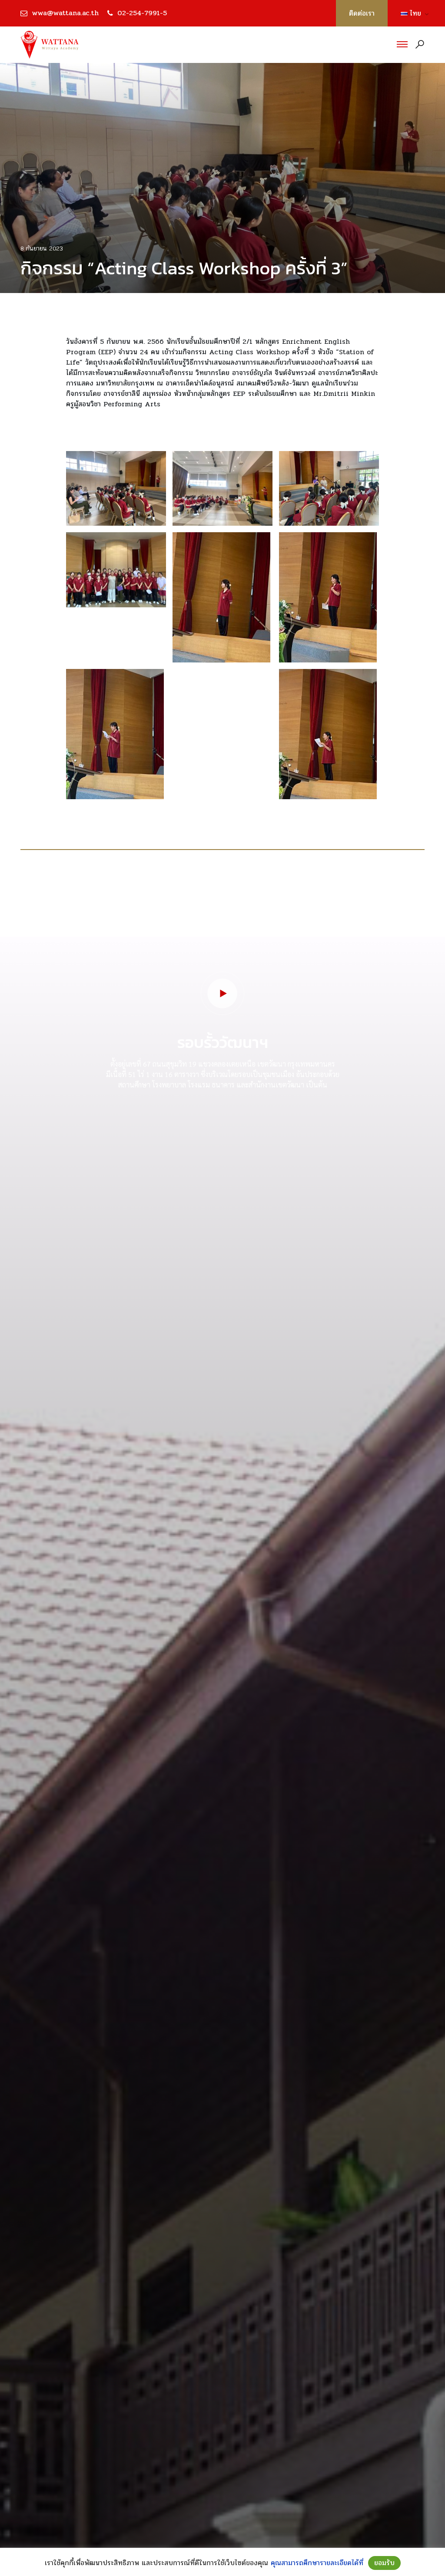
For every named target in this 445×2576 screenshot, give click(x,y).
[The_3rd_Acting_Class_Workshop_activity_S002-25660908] (222, 488)
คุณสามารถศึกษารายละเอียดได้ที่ (317, 2563)
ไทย (412, 13)
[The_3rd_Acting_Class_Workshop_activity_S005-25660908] (115, 734)
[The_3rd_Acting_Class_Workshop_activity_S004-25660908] (328, 597)
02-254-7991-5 (142, 13)
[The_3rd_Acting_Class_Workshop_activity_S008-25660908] (116, 570)
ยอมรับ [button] (384, 2563)
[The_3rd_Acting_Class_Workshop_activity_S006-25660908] (328, 734)
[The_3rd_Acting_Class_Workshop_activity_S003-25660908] (221, 597)
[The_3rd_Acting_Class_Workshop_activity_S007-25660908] (329, 488)
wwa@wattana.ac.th (65, 13)
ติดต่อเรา (362, 13)
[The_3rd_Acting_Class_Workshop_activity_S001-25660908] (116, 488)
